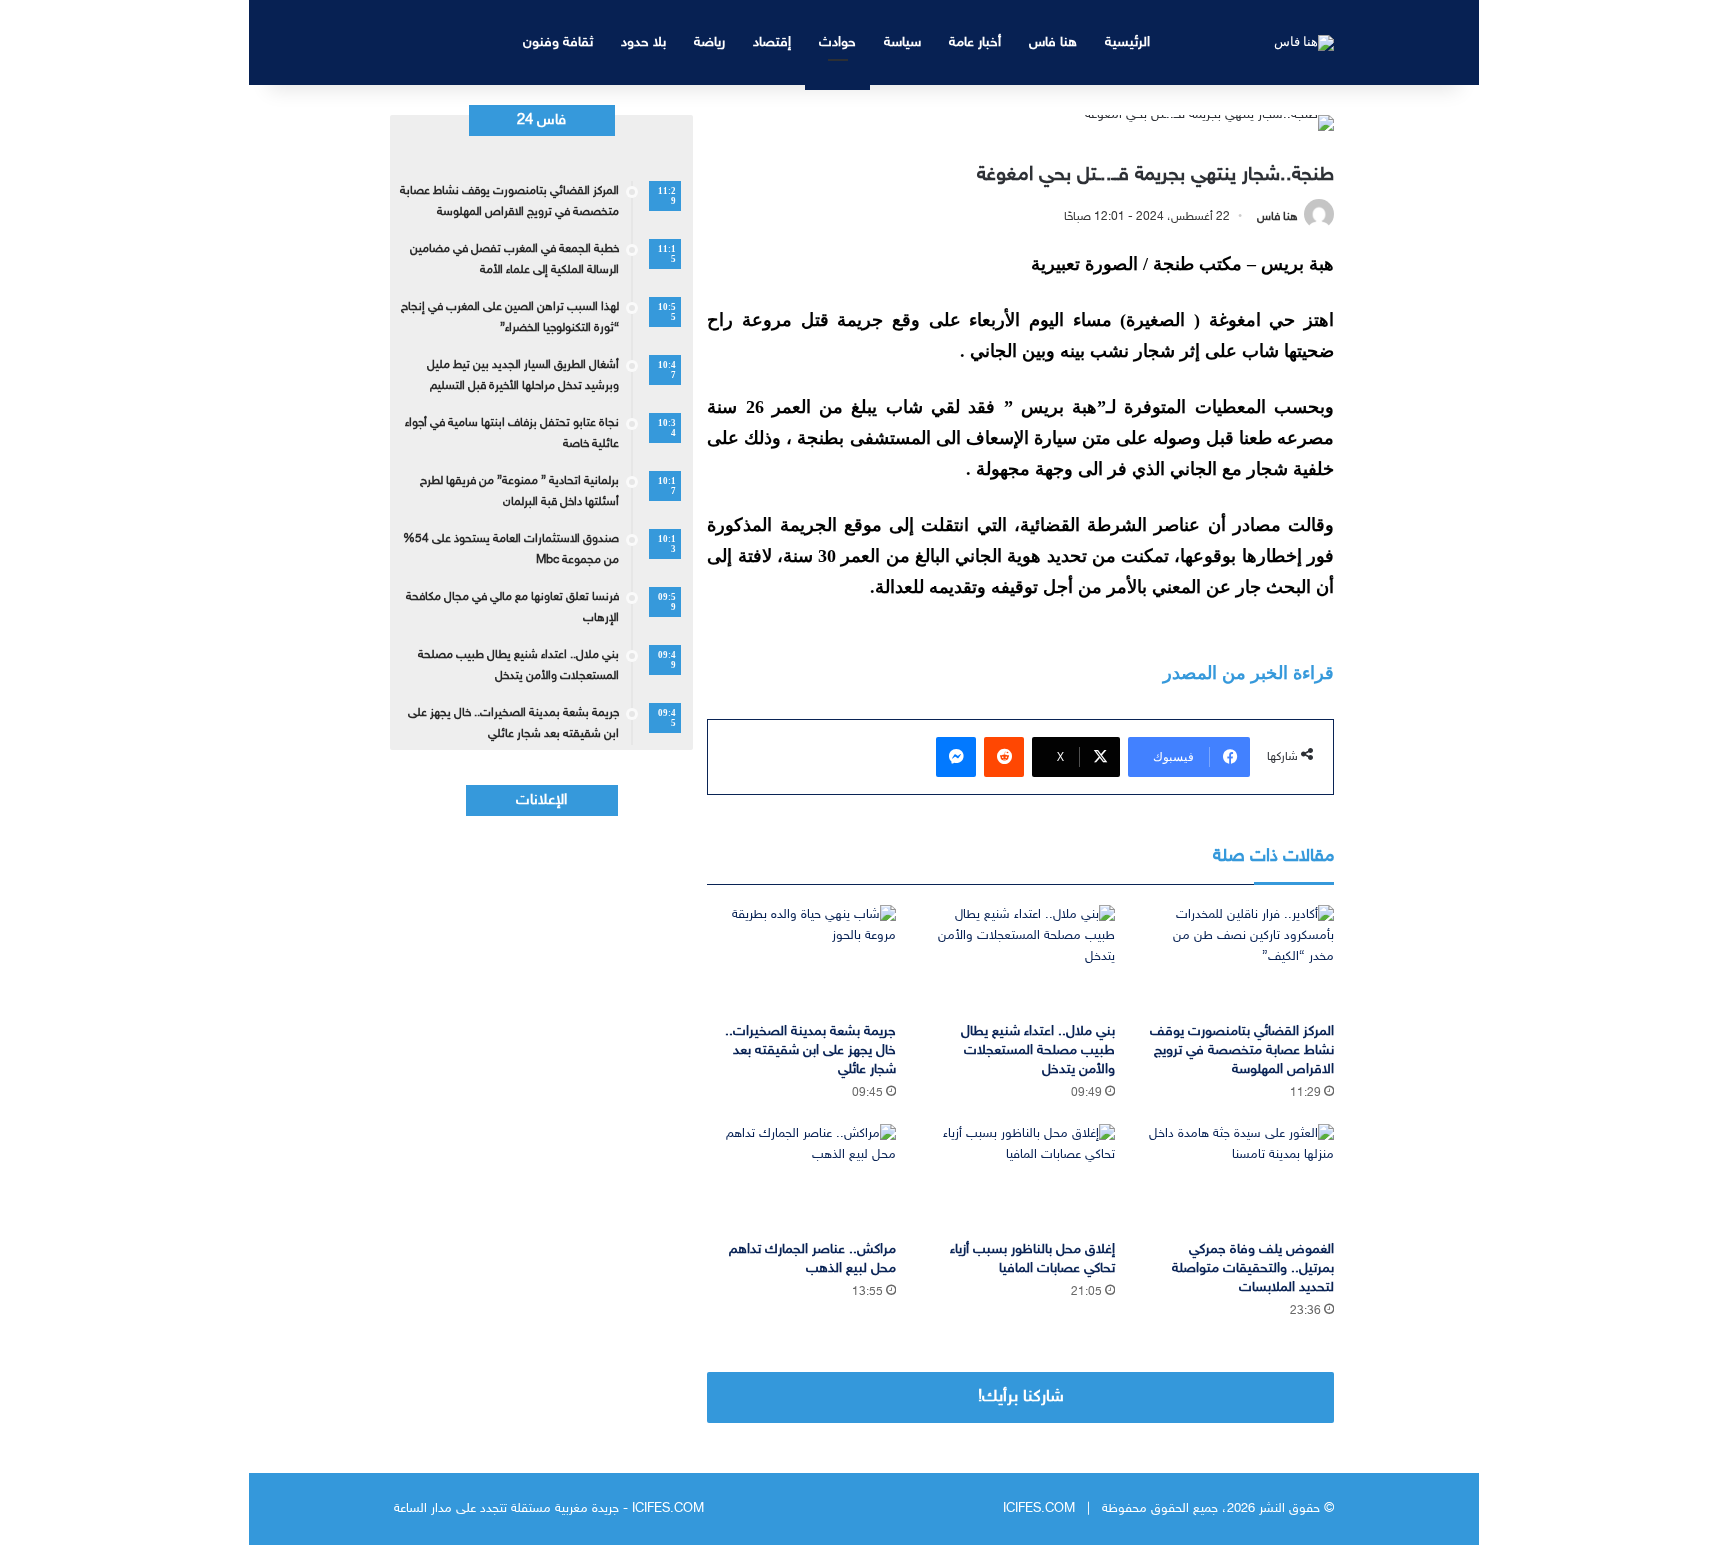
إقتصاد (772, 42)
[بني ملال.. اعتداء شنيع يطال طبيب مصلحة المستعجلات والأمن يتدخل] (1020, 958)
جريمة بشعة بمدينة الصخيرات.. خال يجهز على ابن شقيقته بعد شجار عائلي (810, 1050)
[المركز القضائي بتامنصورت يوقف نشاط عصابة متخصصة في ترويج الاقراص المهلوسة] (1239, 958)
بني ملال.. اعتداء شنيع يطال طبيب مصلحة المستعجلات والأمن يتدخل (1038, 1050)
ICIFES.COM (1039, 1509)
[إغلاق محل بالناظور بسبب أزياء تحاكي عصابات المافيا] (1020, 1177)
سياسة (902, 42)
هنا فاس (1053, 42)
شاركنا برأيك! (1021, 1397)
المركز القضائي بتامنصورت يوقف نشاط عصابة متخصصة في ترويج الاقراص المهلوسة (1242, 1050)
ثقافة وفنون (558, 42)
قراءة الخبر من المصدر (1248, 673)
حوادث (837, 42)
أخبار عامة (975, 42)
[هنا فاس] (1304, 42)
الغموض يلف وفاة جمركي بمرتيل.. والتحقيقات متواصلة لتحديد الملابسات (1253, 1268)
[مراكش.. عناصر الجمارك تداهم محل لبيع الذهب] (801, 1177)
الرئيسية (1127, 42)
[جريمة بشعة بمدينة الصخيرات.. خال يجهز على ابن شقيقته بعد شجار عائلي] (801, 958)
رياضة (709, 42)
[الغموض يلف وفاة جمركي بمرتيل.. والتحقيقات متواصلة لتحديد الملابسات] (1239, 1177)
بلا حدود (643, 42)
